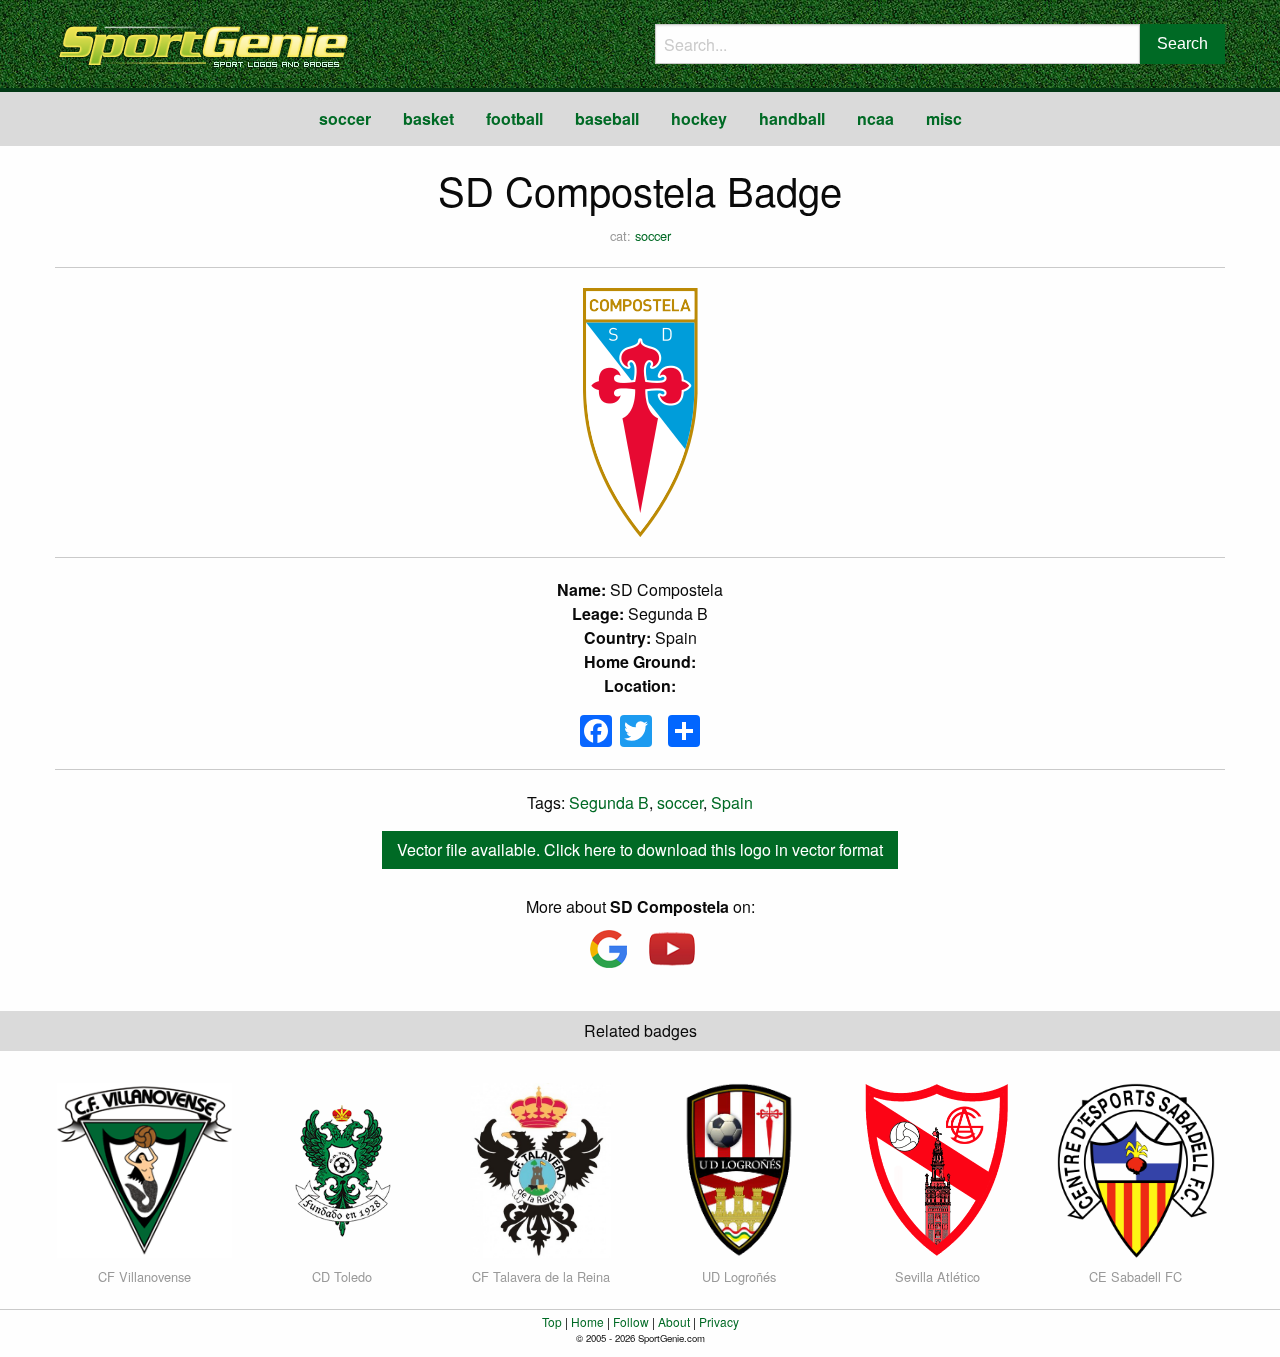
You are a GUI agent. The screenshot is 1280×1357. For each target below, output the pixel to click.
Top (552, 1321)
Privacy (719, 1321)
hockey (699, 118)
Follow (631, 1321)
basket (428, 118)
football (514, 118)
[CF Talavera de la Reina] (541, 1168)
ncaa (875, 118)
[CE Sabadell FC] (1136, 1168)
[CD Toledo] (342, 1168)
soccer (345, 118)
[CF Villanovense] (144, 1168)
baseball (607, 118)
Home (587, 1321)
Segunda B (609, 802)
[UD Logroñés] (738, 1168)
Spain (732, 802)
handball (792, 118)
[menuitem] (345, 119)
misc (944, 118)
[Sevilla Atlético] (937, 1168)
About (674, 1321)
